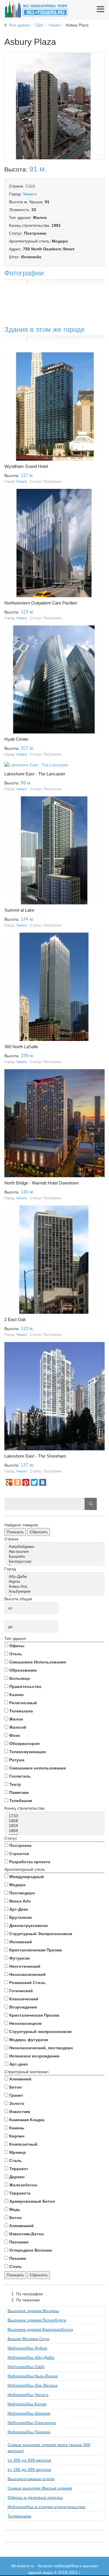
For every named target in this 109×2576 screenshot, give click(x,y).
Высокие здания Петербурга (37, 2320)
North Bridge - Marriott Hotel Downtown (42, 1183)
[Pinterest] (26, 1482)
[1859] (56, 1826)
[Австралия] (56, 1552)
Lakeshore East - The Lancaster (35, 774)
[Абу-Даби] (56, 1577)
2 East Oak (15, 1319)
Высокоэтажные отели (31, 2479)
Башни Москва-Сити (28, 2339)
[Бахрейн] (56, 1556)
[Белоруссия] (56, 1561)
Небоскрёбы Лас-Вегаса (33, 2385)
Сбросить (39, 1532)
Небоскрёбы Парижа (29, 2432)
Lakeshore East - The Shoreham (35, 1456)
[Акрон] (56, 1582)
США (39, 25)
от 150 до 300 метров (29, 2469)
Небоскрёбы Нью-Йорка (33, 2376)
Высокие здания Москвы (33, 2311)
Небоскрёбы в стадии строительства (46, 2507)
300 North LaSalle (21, 1047)
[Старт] (91, 1504)
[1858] (56, 1821)
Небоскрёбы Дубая (27, 2348)
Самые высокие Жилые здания (40, 2488)
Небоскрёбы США (26, 2367)
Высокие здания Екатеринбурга (40, 2329)
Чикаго (54, 25)
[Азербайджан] (56, 1547)
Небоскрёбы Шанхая (29, 2413)
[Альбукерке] (56, 1591)
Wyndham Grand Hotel (26, 466)
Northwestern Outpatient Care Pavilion (41, 603)
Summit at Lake (19, 910)
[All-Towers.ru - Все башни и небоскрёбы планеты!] (36, 9)
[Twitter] (34, 1482)
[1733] (56, 1816)
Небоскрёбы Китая (27, 2404)
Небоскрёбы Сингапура (32, 2423)
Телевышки (19, 2516)
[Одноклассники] (17, 1482)
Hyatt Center (16, 739)
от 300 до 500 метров (29, 2460)
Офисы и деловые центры (35, 2497)
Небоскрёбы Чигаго (28, 2395)
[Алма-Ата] (56, 1586)
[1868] (56, 1831)
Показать (15, 1532)
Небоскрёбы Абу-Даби (31, 2357)
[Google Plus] (9, 1482)
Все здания (19, 25)
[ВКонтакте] (43, 1482)
